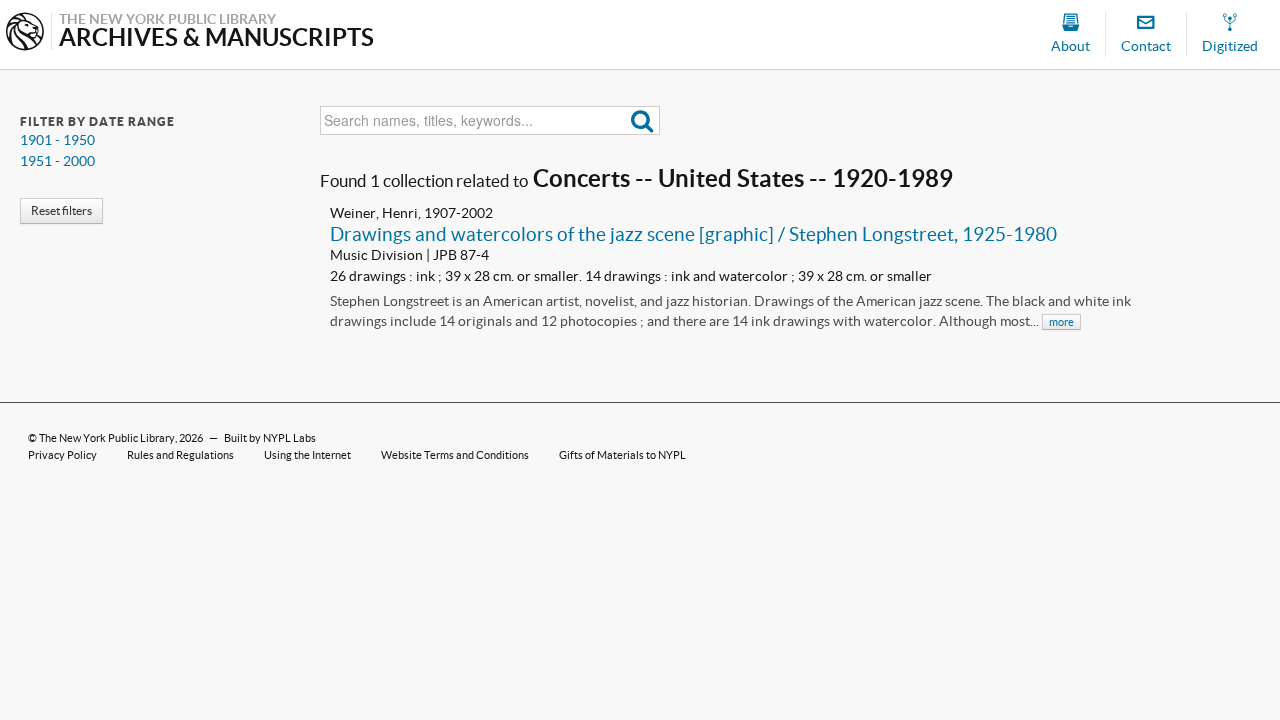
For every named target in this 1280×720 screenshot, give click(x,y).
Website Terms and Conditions (455, 455)
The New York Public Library (107, 438)
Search (642, 120)
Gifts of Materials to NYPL (622, 455)
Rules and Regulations (180, 455)
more (1061, 322)
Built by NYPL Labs (270, 438)
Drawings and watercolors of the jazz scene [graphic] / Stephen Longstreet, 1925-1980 (693, 234)
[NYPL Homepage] (25, 33)
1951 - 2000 (57, 161)
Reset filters (61, 210)
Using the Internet (307, 455)
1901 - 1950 (57, 140)
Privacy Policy (62, 455)
